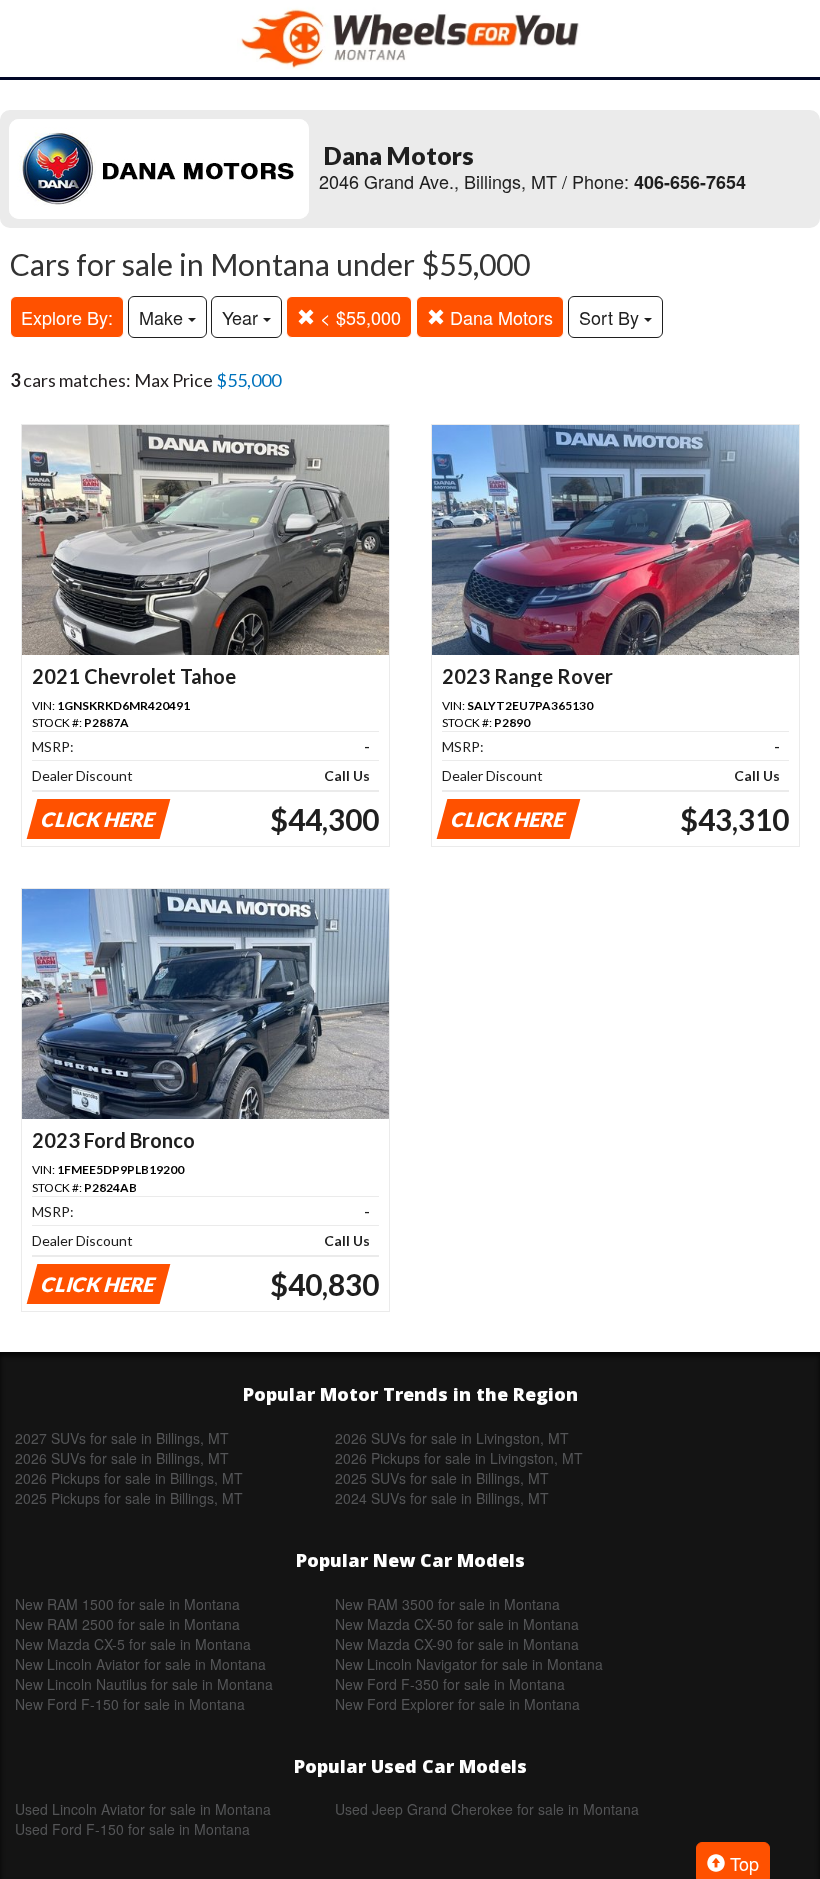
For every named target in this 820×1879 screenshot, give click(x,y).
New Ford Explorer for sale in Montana (457, 1704)
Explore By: (67, 317)
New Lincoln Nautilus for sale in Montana (144, 1684)
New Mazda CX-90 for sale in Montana (457, 1644)
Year (242, 317)
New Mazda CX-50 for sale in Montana (457, 1624)
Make (163, 317)
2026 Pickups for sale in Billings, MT (129, 1478)
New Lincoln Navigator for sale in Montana (469, 1664)
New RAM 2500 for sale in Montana (127, 1624)
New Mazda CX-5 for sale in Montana (133, 1644)
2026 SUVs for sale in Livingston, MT (452, 1438)
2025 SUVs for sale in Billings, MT (442, 1478)
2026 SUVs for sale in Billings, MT (122, 1458)
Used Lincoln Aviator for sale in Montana (143, 1809)
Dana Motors (499, 317)
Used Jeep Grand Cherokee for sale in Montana (487, 1809)
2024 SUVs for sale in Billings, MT (442, 1498)
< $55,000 (358, 317)
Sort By (611, 317)
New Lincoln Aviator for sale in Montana (140, 1664)
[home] (410, 38)
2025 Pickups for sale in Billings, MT (129, 1498)
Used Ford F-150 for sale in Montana (132, 1829)
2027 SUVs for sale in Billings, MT (122, 1438)
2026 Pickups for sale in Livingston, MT (459, 1458)
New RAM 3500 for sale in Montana (447, 1604)
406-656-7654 (690, 182)
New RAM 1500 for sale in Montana (127, 1604)
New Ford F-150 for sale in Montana (130, 1704)
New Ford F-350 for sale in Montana (450, 1684)
